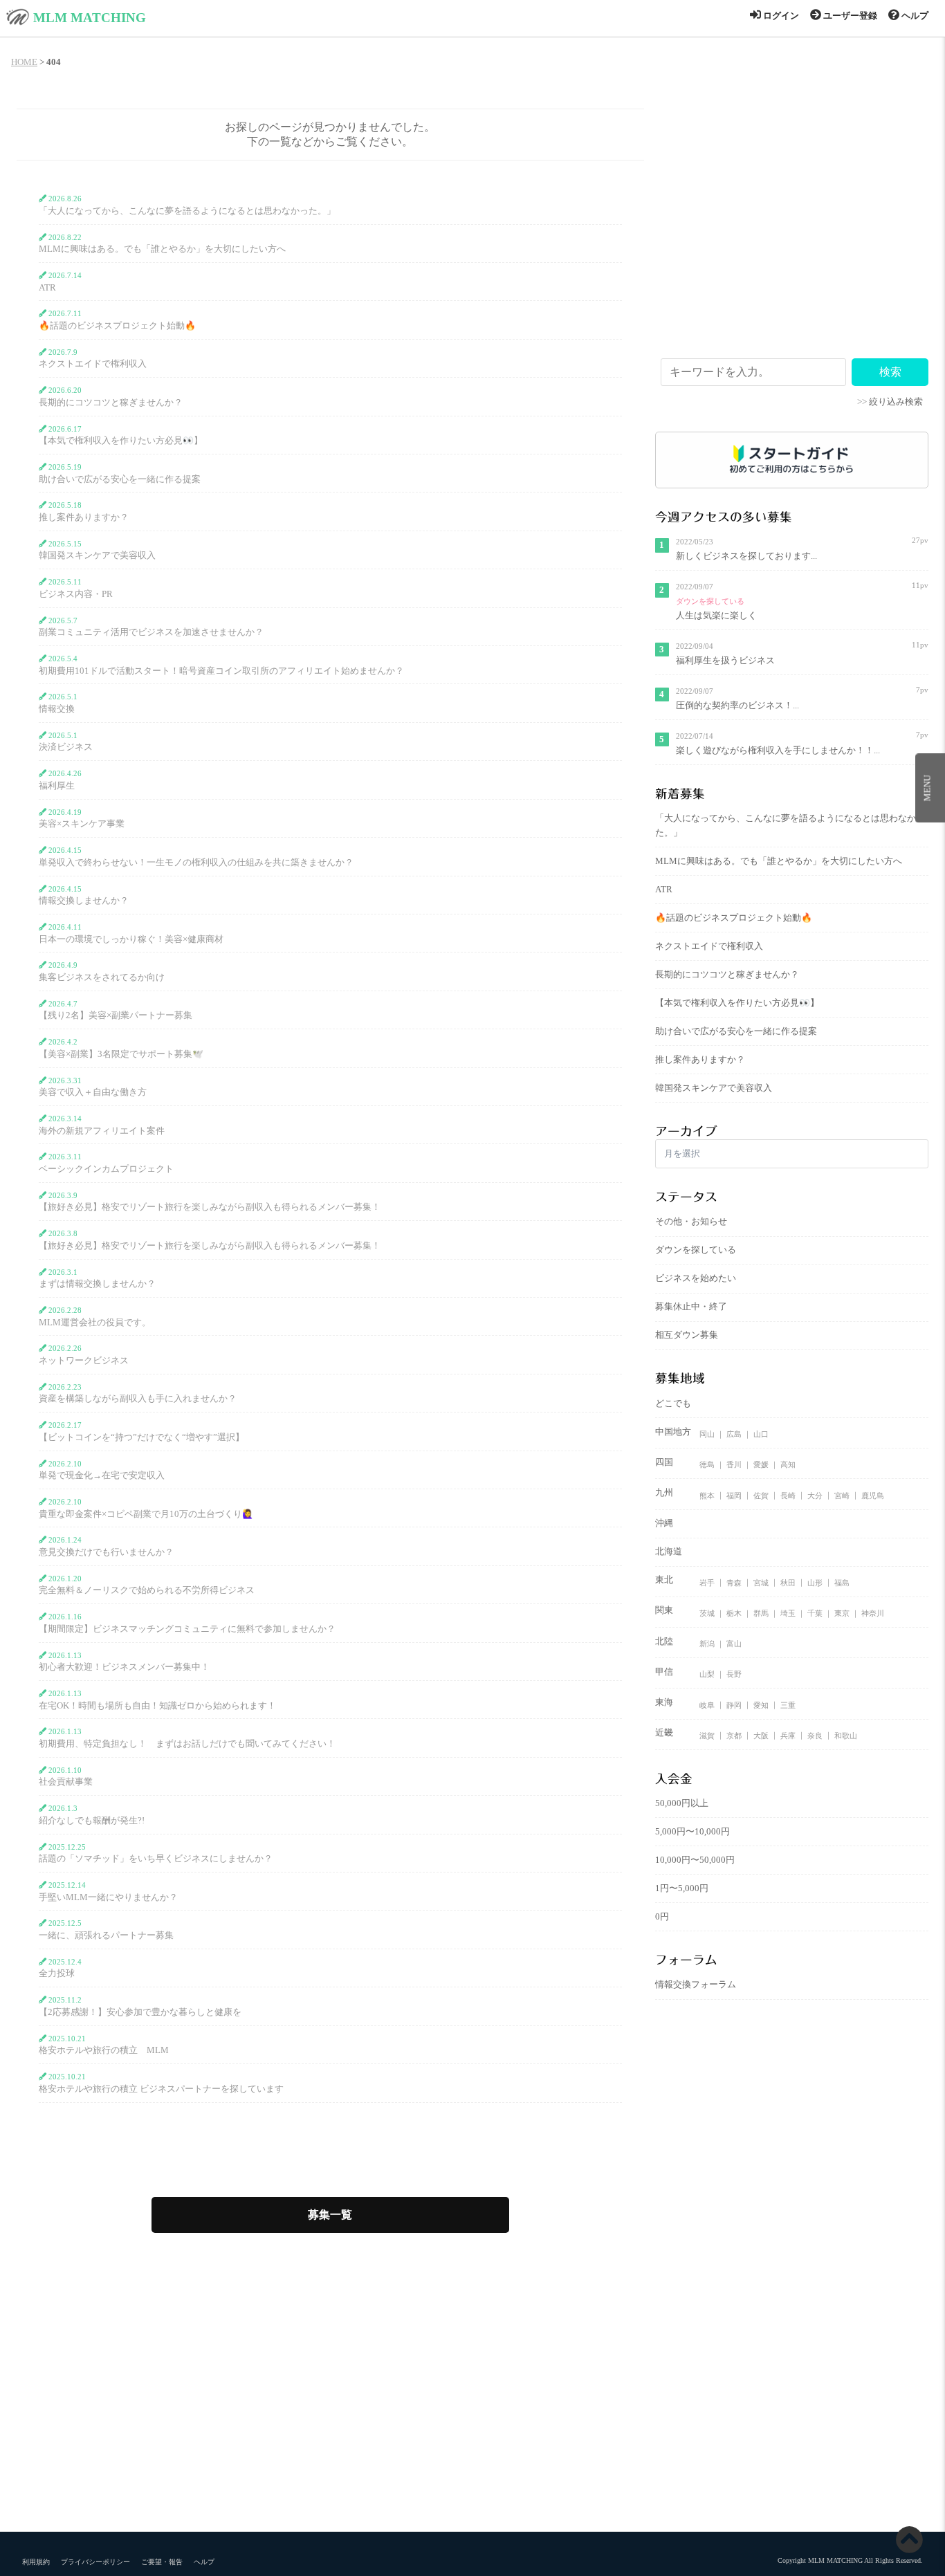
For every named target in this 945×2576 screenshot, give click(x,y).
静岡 (734, 1704)
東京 (842, 1613)
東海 (664, 1702)
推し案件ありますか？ (84, 517)
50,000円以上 (682, 1803)
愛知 (761, 1704)
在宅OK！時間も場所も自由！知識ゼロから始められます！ (157, 1706)
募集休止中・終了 (691, 1307)
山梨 (707, 1674)
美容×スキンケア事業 (82, 824)
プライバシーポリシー (95, 2562)
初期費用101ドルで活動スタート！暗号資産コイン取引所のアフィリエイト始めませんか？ (221, 671)
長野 (734, 1674)
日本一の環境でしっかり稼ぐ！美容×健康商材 (131, 939)
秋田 (788, 1582)
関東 (664, 1610)
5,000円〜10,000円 (692, 1832)
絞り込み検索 (896, 402)
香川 (734, 1464)
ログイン (780, 16)
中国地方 (673, 1432)
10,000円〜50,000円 (695, 1860)
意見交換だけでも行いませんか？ (106, 1552)
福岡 (734, 1495)
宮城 (761, 1582)
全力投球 (57, 1974)
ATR (47, 288)
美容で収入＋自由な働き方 (93, 1092)
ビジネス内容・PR (76, 594)
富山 (734, 1644)
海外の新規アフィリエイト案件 (102, 1131)
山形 (815, 1582)
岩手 (707, 1582)
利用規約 (36, 2562)
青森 (734, 1582)
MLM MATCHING (90, 18)
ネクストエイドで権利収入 (93, 364)
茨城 (707, 1613)
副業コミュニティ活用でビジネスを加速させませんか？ (151, 632)
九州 (664, 1493)
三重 (788, 1704)
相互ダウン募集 (687, 1335)
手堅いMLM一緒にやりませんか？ (108, 1897)
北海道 (669, 1552)
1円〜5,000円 (682, 1888)
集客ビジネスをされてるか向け (102, 977)
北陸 (664, 1641)
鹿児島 (873, 1495)
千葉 (815, 1613)
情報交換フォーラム (696, 1985)
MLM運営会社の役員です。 (95, 1323)
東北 (664, 1580)
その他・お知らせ (691, 1222)
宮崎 (842, 1495)
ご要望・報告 (162, 2562)
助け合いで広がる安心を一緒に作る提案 (120, 479)
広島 (734, 1434)
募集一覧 (330, 2215)
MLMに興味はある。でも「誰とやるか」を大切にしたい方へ (162, 249)
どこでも (673, 1404)
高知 (788, 1464)
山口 (761, 1434)
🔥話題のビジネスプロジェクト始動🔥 (117, 326)
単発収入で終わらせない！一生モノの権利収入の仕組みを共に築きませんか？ (196, 863)
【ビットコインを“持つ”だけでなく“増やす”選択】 (141, 1437)
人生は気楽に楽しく (716, 616)
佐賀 (761, 1495)
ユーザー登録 (849, 16)
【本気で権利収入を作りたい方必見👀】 (121, 441)
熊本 (707, 1495)
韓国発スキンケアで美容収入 (97, 555)
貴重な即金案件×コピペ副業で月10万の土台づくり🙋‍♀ (146, 1514)
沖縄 (664, 1523)
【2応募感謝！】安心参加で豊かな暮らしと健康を (140, 2012)
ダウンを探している (710, 601)
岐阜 (707, 1704)
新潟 (707, 1644)
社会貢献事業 (66, 1782)
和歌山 (846, 1735)
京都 (734, 1735)
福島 (842, 1582)
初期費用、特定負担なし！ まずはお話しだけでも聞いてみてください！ (187, 1744)
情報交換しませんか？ (84, 901)
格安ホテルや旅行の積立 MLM (104, 2050)
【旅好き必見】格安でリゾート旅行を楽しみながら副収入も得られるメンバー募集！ (210, 1207)
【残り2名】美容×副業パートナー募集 (116, 1015)
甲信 (664, 1672)
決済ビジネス (66, 747)
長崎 (788, 1495)
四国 (664, 1462)
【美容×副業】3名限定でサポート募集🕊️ (121, 1054)
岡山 (707, 1434)
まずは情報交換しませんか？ (97, 1284)
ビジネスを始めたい (696, 1278)
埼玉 (788, 1613)
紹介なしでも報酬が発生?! (92, 1821)
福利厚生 (57, 786)
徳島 (707, 1464)
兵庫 (788, 1735)
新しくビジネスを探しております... (746, 556)
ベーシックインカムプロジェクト (106, 1169)
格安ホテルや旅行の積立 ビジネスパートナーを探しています (161, 2089)
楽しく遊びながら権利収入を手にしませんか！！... (778, 751)
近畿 (664, 1733)
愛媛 (761, 1464)
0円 (662, 1917)
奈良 (815, 1735)
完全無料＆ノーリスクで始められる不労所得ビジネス (147, 1590)
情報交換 (57, 709)
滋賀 (707, 1735)
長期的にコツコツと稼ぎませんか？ (111, 403)
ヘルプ (914, 16)
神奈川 (873, 1613)
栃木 (734, 1613)
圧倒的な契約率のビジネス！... (737, 706)
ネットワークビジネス (84, 1361)
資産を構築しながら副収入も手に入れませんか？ (138, 1399)
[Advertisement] (792, 239)
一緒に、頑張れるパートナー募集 (106, 1935)
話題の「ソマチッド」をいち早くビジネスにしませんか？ (156, 1859)
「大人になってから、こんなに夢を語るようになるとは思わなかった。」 (187, 211)
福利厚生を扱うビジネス (725, 661)
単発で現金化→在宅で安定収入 (102, 1475)
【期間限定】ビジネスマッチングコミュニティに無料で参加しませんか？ (187, 1629)
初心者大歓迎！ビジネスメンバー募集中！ (124, 1667)
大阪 (761, 1735)
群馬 (761, 1613)
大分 (815, 1495)
